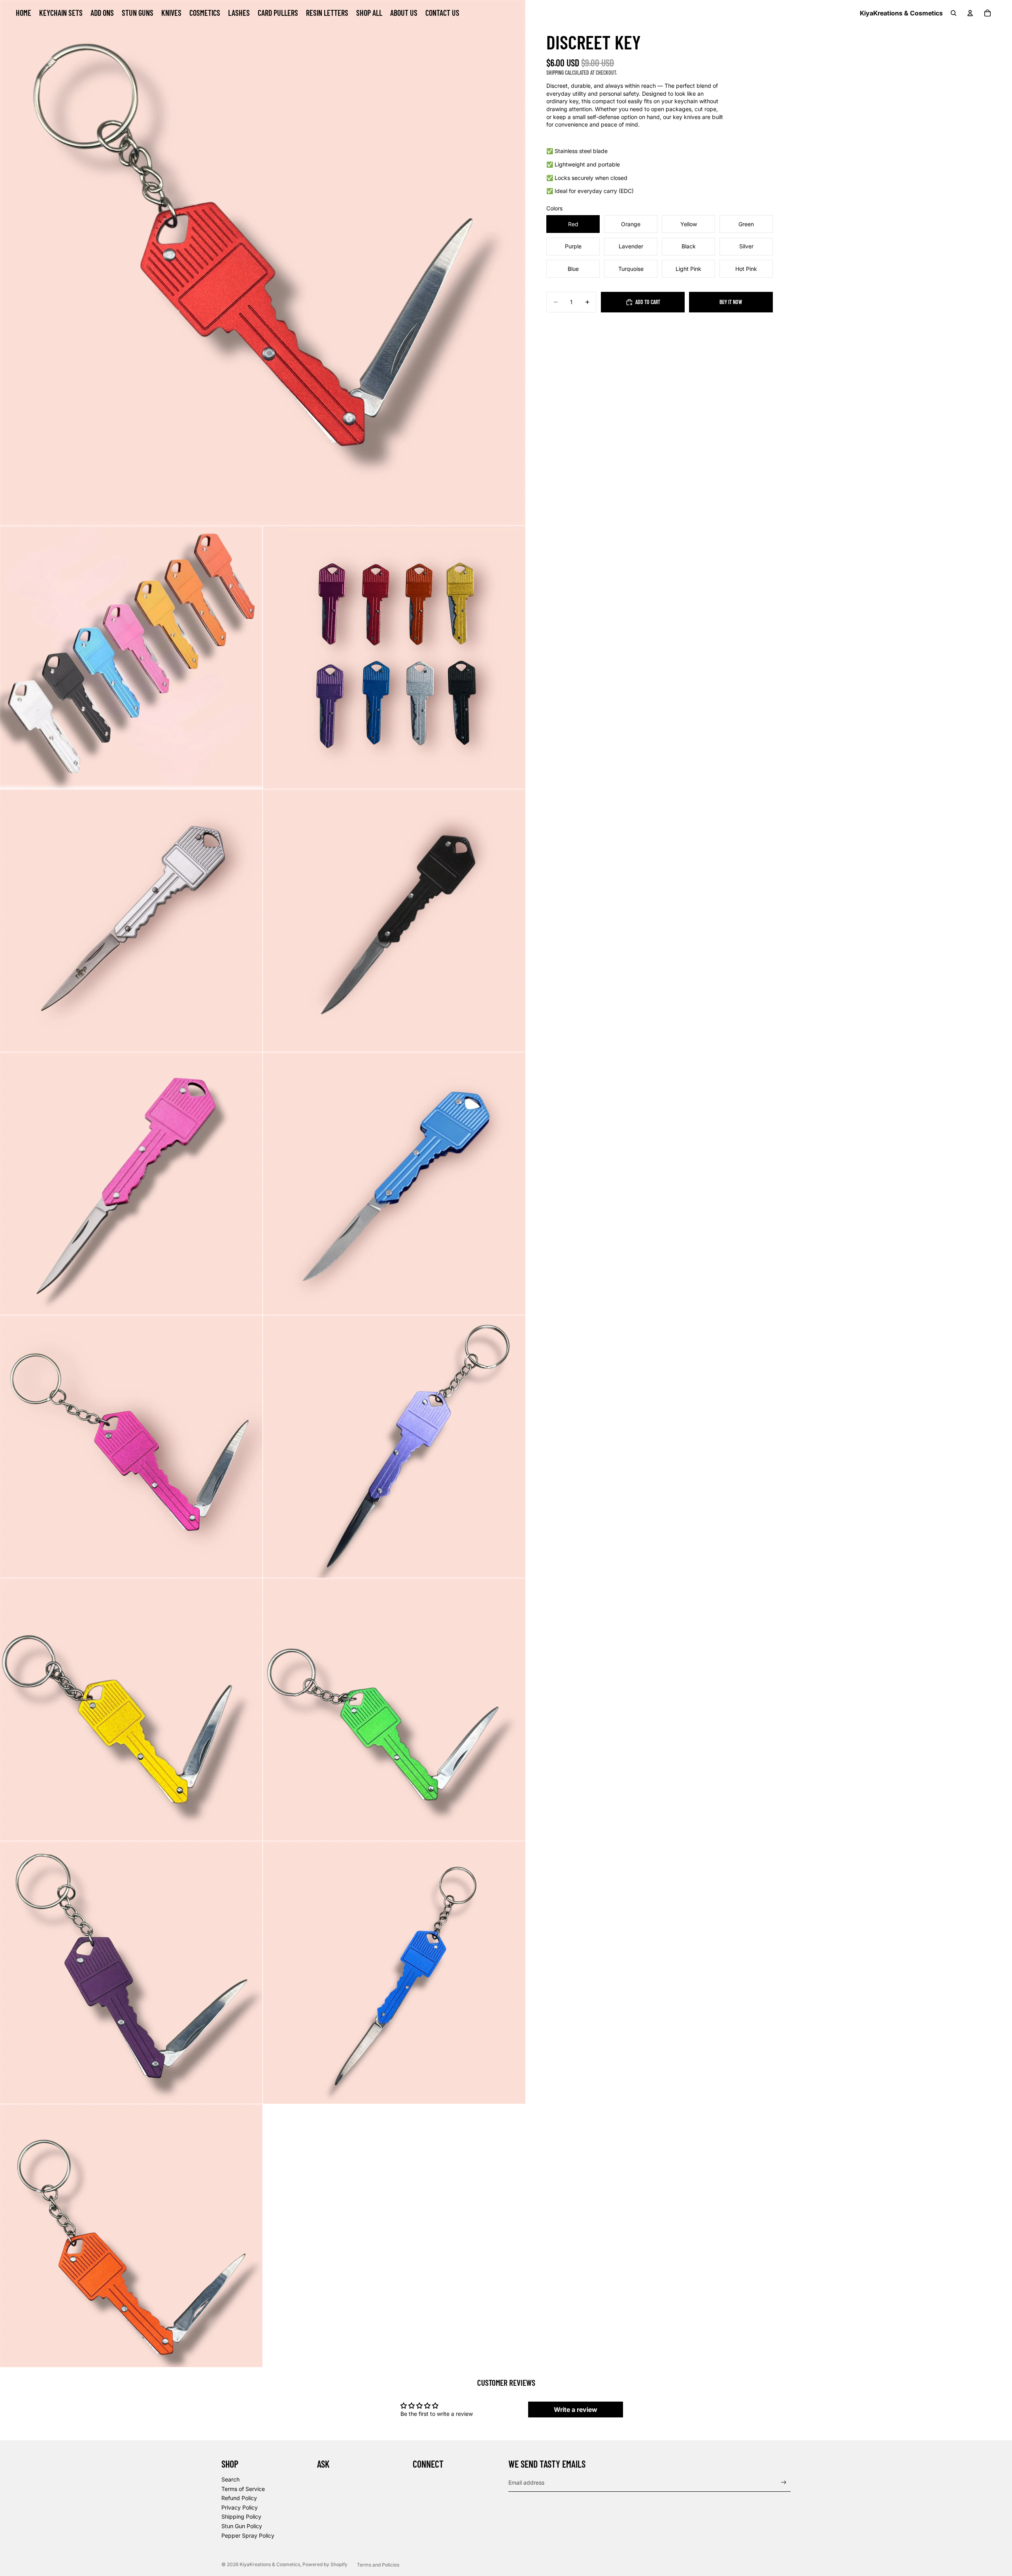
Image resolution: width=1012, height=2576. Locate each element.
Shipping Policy (241, 2516)
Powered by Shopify (325, 2564)
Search (230, 2479)
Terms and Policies (378, 2565)
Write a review (576, 2410)
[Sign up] (784, 2482)
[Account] (970, 13)
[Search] (953, 13)
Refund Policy (239, 2498)
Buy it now (731, 302)
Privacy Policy (240, 2507)
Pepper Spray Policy (248, 2535)
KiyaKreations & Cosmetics (270, 2564)
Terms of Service (243, 2489)
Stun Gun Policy (242, 2526)
